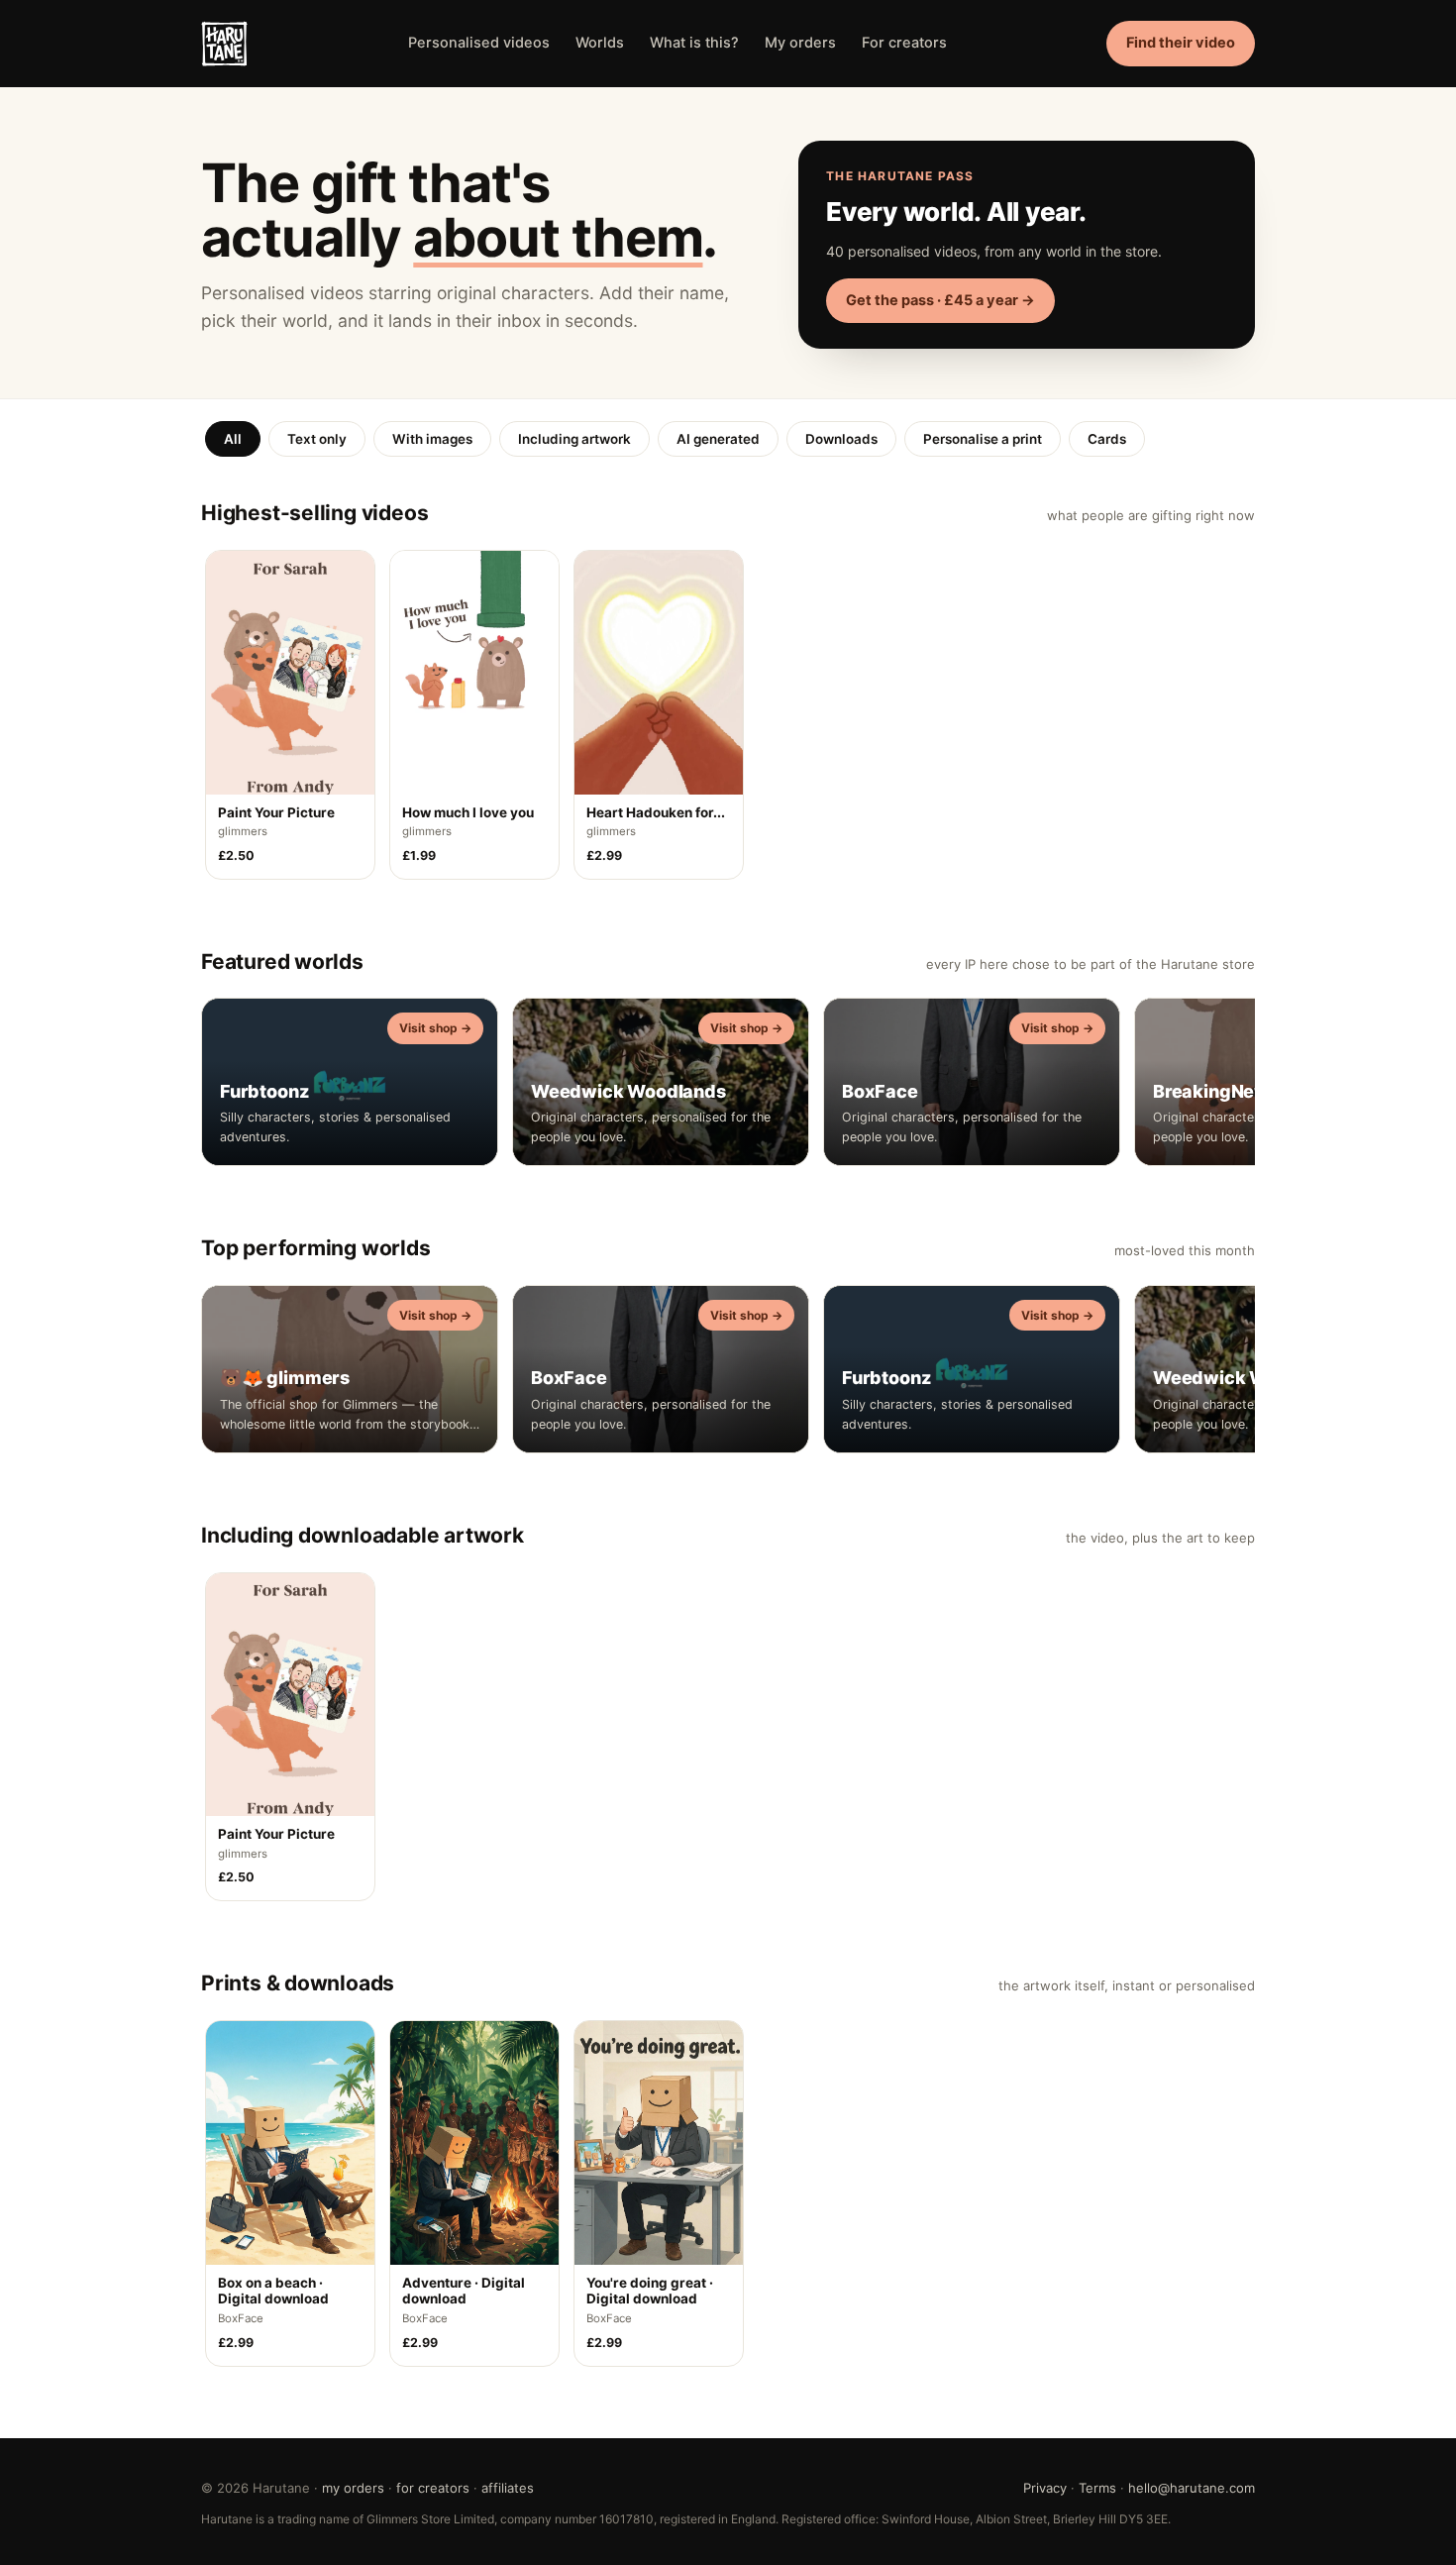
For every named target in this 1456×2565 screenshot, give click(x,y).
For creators (904, 43)
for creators (433, 2488)
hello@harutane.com (1192, 2488)
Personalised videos (479, 43)
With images (432, 439)
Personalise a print (983, 439)
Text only (317, 439)
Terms (1097, 2488)
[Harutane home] (224, 44)
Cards (1107, 439)
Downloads (841, 439)
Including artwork (574, 439)
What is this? (694, 43)
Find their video (1181, 43)
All (233, 439)
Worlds (600, 43)
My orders (800, 43)
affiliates (508, 2488)
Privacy (1045, 2488)
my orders (353, 2488)
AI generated (718, 439)
